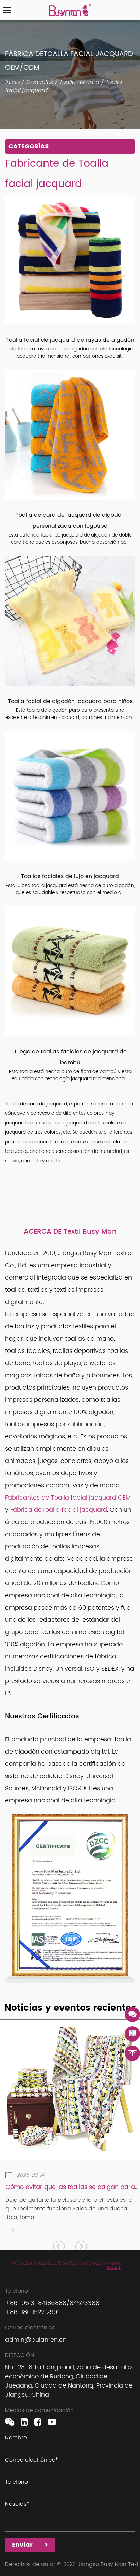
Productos (39, 82)
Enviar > (30, 2545)
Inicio (12, 82)
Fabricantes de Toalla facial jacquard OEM (68, 1498)
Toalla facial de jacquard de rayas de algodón (70, 340)
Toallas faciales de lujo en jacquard (70, 876)
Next (81, 2246)
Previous (59, 2246)
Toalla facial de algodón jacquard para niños (70, 701)
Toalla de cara (79, 82)
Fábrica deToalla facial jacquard (59, 1510)
